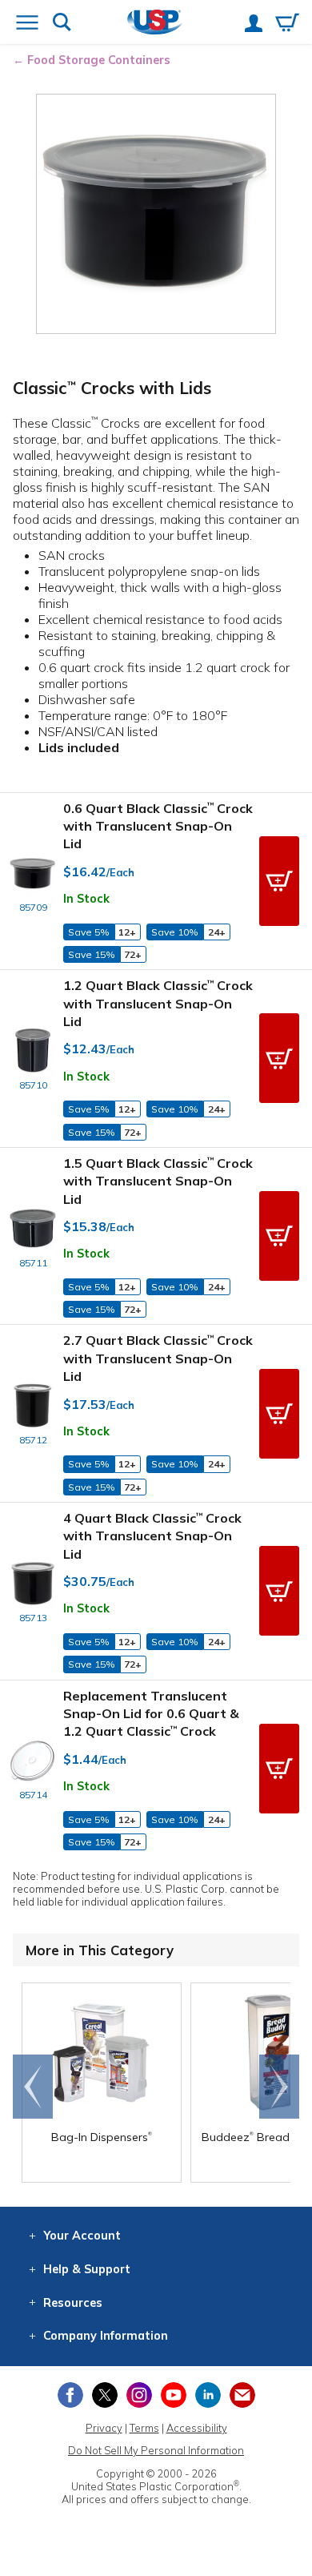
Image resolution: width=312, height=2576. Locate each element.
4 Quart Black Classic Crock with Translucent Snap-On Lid (152, 1536)
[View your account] (254, 25)
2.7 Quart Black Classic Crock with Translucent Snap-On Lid (158, 1358)
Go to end (33, 2087)
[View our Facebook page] (70, 2395)
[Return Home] (155, 24)
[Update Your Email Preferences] (242, 2395)
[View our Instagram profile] (139, 2395)
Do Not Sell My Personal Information (156, 2450)
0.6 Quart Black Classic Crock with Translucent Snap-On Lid (158, 826)
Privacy (104, 2428)
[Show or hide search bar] (62, 24)
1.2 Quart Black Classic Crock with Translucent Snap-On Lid (158, 1003)
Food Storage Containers (99, 60)
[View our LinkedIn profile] (208, 2395)
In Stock (86, 899)
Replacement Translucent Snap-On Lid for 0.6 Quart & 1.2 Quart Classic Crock (151, 1714)
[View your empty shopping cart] (287, 24)
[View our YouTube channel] (174, 2395)
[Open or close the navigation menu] (27, 24)
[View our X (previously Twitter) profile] (105, 2395)
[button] (279, 881)
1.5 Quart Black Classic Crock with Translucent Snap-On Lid (158, 1181)
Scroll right (279, 2087)
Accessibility (197, 2428)
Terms (144, 2428)
